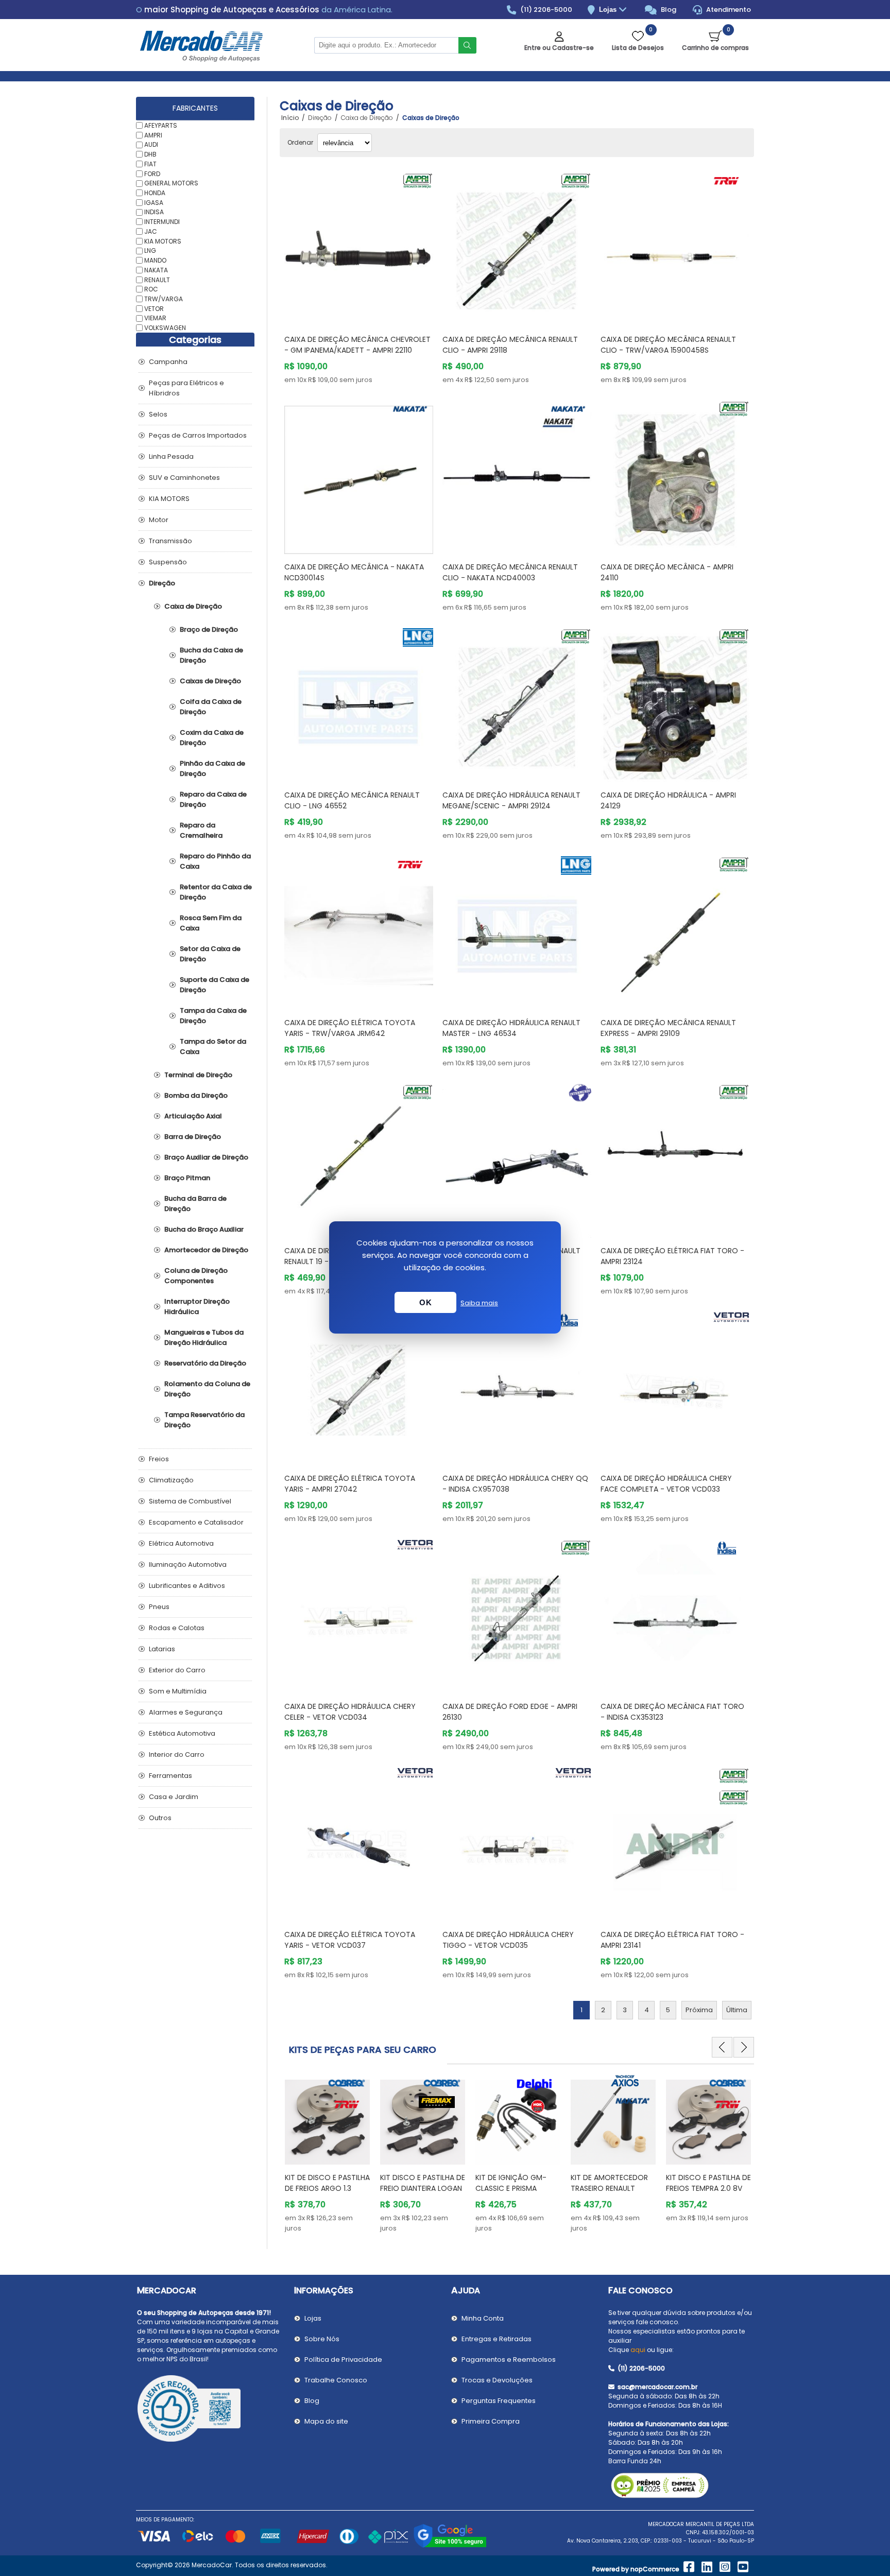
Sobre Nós (322, 2339)
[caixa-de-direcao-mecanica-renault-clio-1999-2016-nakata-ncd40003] (517, 475)
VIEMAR (155, 318)
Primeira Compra (491, 2421)
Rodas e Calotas (177, 1628)
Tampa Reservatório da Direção (204, 1420)
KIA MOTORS (163, 241)
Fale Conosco (640, 2290)
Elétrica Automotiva (181, 1543)
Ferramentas (170, 1776)
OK (425, 1302)
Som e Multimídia (178, 1691)
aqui (638, 2350)
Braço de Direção (209, 629)
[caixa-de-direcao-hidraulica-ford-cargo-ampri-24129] (675, 703)
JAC (151, 231)
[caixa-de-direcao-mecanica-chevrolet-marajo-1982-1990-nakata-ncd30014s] (359, 475)
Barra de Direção (193, 1137)
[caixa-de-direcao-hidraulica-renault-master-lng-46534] (517, 931)
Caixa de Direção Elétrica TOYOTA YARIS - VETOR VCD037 (350, 1940)
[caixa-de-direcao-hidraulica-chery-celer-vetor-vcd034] (359, 1614)
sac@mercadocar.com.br (657, 2387)
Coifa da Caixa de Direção (211, 707)
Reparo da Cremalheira (201, 830)
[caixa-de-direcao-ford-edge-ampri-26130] (517, 1614)
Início (290, 118)
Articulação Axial (193, 1116)
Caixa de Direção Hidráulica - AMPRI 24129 (668, 800)
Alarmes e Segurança (186, 1712)
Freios (159, 1459)
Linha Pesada (171, 456)
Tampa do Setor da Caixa (213, 1047)
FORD (152, 173)
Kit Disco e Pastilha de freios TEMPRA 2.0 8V (613, 2183)
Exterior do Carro (177, 1670)
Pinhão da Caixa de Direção (212, 768)
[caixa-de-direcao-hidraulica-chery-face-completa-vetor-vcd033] (675, 1386)
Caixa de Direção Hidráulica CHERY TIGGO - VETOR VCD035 (508, 1940)
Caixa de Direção (193, 606)
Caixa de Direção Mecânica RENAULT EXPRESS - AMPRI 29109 (668, 1028)
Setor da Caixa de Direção (210, 954)
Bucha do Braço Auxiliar (204, 1229)
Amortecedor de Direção (206, 1250)
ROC (151, 289)
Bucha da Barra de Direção (195, 1204)
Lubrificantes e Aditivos (187, 1586)
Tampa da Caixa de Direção (213, 1016)
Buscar (467, 45)
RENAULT (157, 279)
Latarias (162, 1649)
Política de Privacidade (343, 2359)
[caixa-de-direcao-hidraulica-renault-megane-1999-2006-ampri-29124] (517, 703)
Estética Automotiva (182, 1733)
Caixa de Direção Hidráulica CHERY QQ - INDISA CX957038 (515, 1484)
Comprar (371, 307)
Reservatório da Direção (205, 1363)
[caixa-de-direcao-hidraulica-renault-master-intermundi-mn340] (517, 1158)
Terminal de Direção (198, 1075)
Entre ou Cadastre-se (559, 48)
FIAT (150, 164)
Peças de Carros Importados (198, 435)
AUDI (151, 144)
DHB (150, 154)
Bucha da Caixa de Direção (211, 655)
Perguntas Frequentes (499, 2401)
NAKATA (156, 270)
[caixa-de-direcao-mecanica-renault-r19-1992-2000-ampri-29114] (359, 1158)
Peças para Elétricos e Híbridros (186, 388)
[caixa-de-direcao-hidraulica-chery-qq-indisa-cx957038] (517, 1386)
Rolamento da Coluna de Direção (207, 1389)
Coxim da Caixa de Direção (212, 738)
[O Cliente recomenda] (209, 2410)
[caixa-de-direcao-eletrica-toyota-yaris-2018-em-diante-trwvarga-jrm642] (359, 931)
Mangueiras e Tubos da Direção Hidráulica (204, 1337)
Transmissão (170, 541)
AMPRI (153, 135)
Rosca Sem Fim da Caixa (211, 923)
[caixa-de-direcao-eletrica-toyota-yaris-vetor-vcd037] (359, 1842)
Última (737, 2010)
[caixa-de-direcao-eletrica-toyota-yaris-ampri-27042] (359, 1386)
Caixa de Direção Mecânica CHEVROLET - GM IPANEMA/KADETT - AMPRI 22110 (357, 345)
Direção (162, 583)
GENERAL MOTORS (171, 183)
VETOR (154, 308)
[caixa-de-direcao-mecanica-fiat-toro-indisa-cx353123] (675, 1614)
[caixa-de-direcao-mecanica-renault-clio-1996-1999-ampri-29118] (517, 247)
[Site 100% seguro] (450, 2546)
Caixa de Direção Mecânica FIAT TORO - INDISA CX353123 (672, 1712)
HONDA (155, 193)
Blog (668, 10)
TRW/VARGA (164, 299)
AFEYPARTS (161, 125)
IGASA (154, 202)
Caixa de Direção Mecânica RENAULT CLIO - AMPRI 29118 (510, 345)
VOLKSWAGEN (165, 328)
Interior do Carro (177, 1754)
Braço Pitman (187, 1178)
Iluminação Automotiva (188, 1564)
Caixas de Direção (210, 681)
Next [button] (744, 2047)
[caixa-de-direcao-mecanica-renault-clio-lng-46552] (359, 703)
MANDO (155, 260)
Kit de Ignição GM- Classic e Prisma (416, 2183)
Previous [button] (722, 2047)
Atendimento (728, 10)
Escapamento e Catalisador (196, 1522)
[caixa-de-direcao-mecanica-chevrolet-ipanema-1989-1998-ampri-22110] (359, 247)
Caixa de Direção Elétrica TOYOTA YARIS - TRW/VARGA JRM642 (350, 1028)
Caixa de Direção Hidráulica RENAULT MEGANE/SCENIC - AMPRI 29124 (511, 800)
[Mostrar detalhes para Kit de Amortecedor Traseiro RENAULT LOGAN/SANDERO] (518, 2117)
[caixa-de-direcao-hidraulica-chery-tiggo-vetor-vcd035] (517, 1842)
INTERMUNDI (162, 222)
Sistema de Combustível (190, 1501)
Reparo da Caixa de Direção (213, 799)
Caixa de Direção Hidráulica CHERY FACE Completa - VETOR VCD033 (666, 1484)
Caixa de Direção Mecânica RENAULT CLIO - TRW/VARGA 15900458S (668, 345)
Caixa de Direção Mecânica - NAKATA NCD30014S (354, 572)
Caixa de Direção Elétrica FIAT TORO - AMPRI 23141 (672, 1940)
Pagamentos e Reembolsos (509, 2359)
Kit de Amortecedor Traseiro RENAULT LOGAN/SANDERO (514, 2188)
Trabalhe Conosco (336, 2380)
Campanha (168, 362)
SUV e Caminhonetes (184, 478)
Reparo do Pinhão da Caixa (215, 861)
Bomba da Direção (196, 1095)
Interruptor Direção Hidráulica (197, 1307)
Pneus (159, 1607)
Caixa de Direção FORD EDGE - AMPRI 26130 (510, 1712)
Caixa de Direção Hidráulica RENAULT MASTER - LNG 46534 (511, 1028)
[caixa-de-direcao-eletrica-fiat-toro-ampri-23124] (675, 1158)
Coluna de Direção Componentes (196, 1276)
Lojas (609, 10)
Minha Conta (483, 2318)
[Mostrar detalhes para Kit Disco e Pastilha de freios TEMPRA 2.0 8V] (613, 2117)
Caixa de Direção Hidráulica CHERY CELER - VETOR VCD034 (350, 1712)
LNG (150, 250)
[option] (327, 2154)
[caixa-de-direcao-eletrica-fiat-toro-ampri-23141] (675, 1842)
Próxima (699, 2010)
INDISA (154, 212)
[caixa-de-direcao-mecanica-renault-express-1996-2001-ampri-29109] (675, 931)
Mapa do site (326, 2421)
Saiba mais (479, 1303)
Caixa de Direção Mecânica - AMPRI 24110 (667, 572)
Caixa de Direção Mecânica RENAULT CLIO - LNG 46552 (352, 800)
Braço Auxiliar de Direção (206, 1157)
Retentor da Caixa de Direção (216, 892)
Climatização (171, 1480)
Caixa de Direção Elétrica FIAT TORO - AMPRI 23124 (672, 1256)
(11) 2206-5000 (545, 10)
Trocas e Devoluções (497, 2380)
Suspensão (168, 562)
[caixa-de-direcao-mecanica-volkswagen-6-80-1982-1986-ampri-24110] (675, 475)
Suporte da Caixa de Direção (215, 985)
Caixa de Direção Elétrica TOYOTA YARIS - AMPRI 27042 (350, 1484)
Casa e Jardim (174, 1797)
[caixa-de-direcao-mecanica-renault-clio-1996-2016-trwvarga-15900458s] (675, 247)
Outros (160, 1818)
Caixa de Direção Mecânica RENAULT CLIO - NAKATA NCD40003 (510, 572)
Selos (158, 414)
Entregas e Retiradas (497, 2339)
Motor (159, 520)
